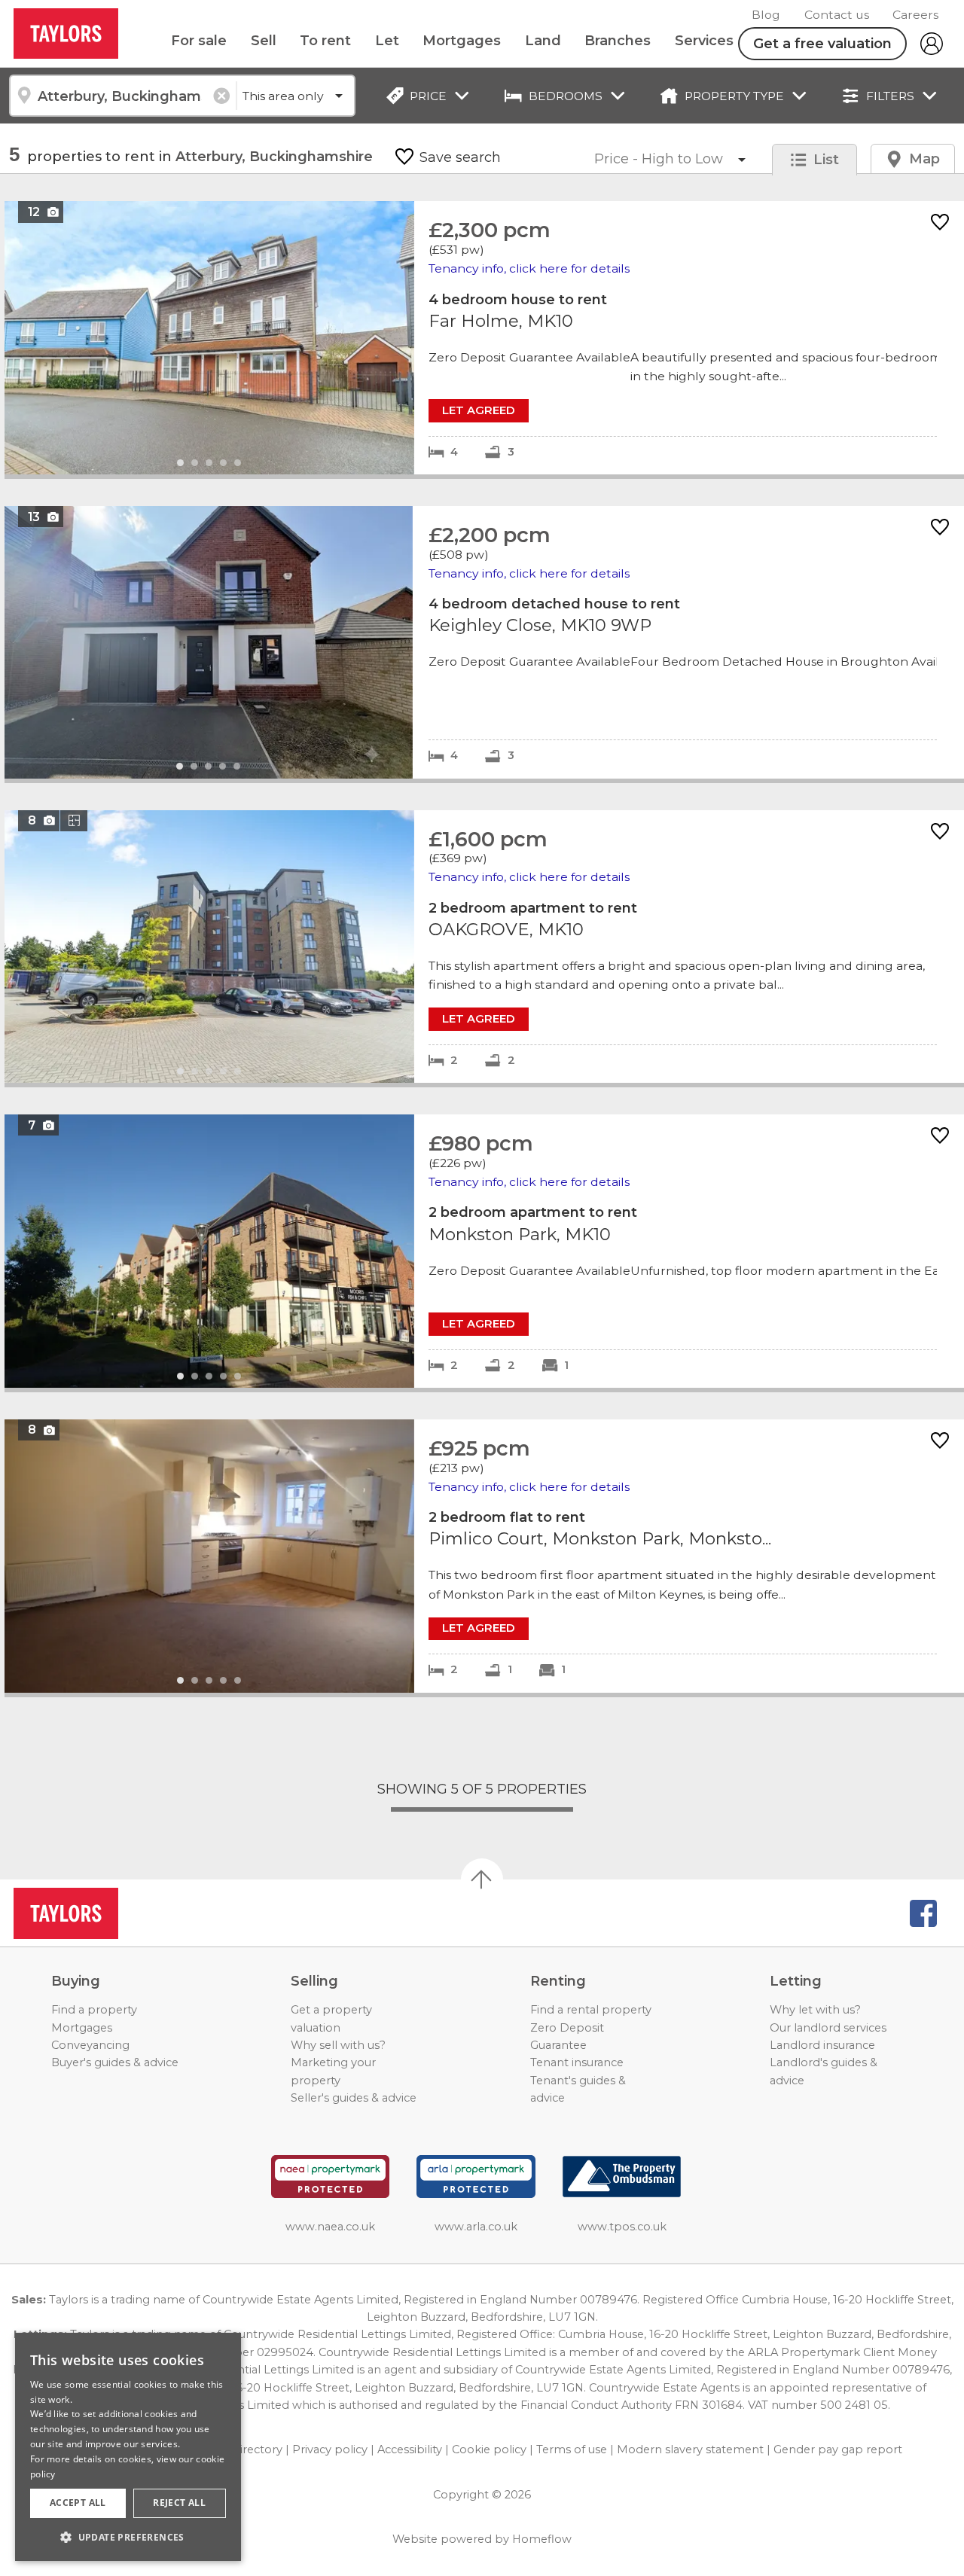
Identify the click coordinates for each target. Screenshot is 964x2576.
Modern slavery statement (690, 2449)
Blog (766, 15)
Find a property (94, 2010)
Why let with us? (815, 2010)
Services (704, 41)
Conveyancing (90, 2045)
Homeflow (542, 2539)
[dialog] (128, 2447)
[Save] (940, 223)
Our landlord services (828, 2028)
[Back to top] (98, 1913)
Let (387, 41)
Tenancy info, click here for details (529, 268)
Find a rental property (591, 2010)
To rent (325, 41)
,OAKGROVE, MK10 (484, 947)
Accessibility (410, 2449)
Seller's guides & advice (354, 2098)
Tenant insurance (577, 2062)
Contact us (837, 15)
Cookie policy (489, 2449)
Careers (915, 15)
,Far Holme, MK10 (484, 338)
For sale (199, 41)
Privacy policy (330, 2449)
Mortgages (462, 41)
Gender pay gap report (838, 2449)
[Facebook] (923, 1913)
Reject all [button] (179, 2503)
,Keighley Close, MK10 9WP (484, 642)
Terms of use (572, 2449)
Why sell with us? (338, 2045)
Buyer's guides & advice (115, 2062)
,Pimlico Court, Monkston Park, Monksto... (484, 1556)
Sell (264, 41)
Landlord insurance (822, 2045)
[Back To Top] (482, 1879)
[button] (128, 2537)
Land (543, 41)
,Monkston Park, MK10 (484, 1251)
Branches (618, 41)
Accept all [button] (78, 2503)
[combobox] (122, 96)
